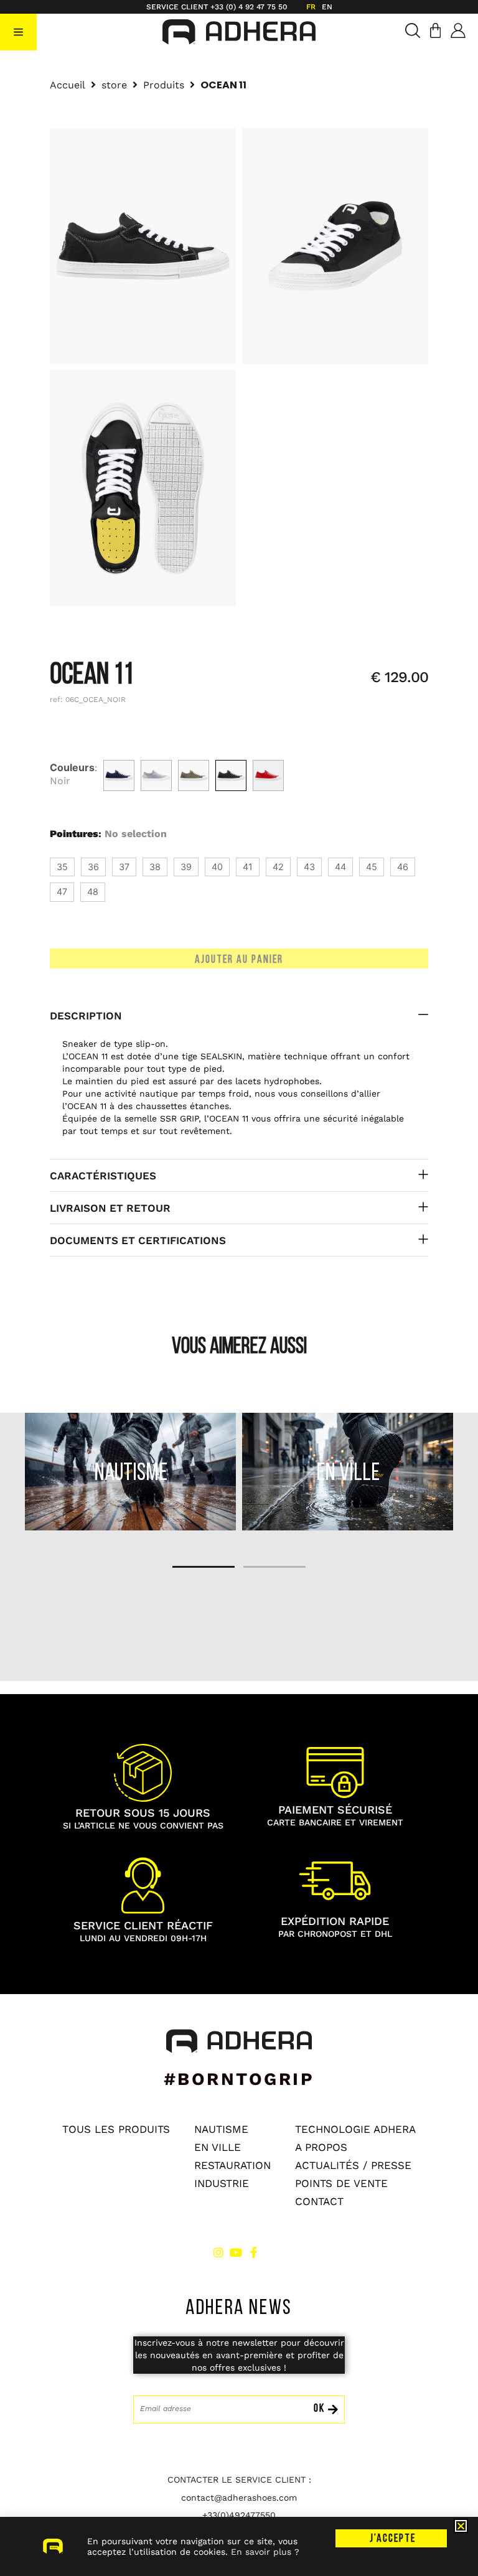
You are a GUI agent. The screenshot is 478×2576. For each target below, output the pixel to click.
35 (62, 867)
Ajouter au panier (239, 960)
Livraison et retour (110, 1208)
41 (248, 867)
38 (155, 867)
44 (340, 867)
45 (372, 867)
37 (124, 867)
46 (403, 867)
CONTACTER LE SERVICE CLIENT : (239, 2480)
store (114, 85)
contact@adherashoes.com (239, 2498)
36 (93, 867)
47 (62, 892)
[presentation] (204, 1567)
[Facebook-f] (253, 2252)
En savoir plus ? (265, 2552)
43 (309, 867)
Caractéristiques (103, 1176)
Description (86, 1016)
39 (186, 867)
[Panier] (435, 30)
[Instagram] (218, 2252)
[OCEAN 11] (119, 775)
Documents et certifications (138, 1240)
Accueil (68, 85)
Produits (164, 85)
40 (217, 867)
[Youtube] (236, 2252)
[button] (18, 32)
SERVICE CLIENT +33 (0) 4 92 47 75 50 (217, 7)
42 (278, 867)
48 (93, 892)
